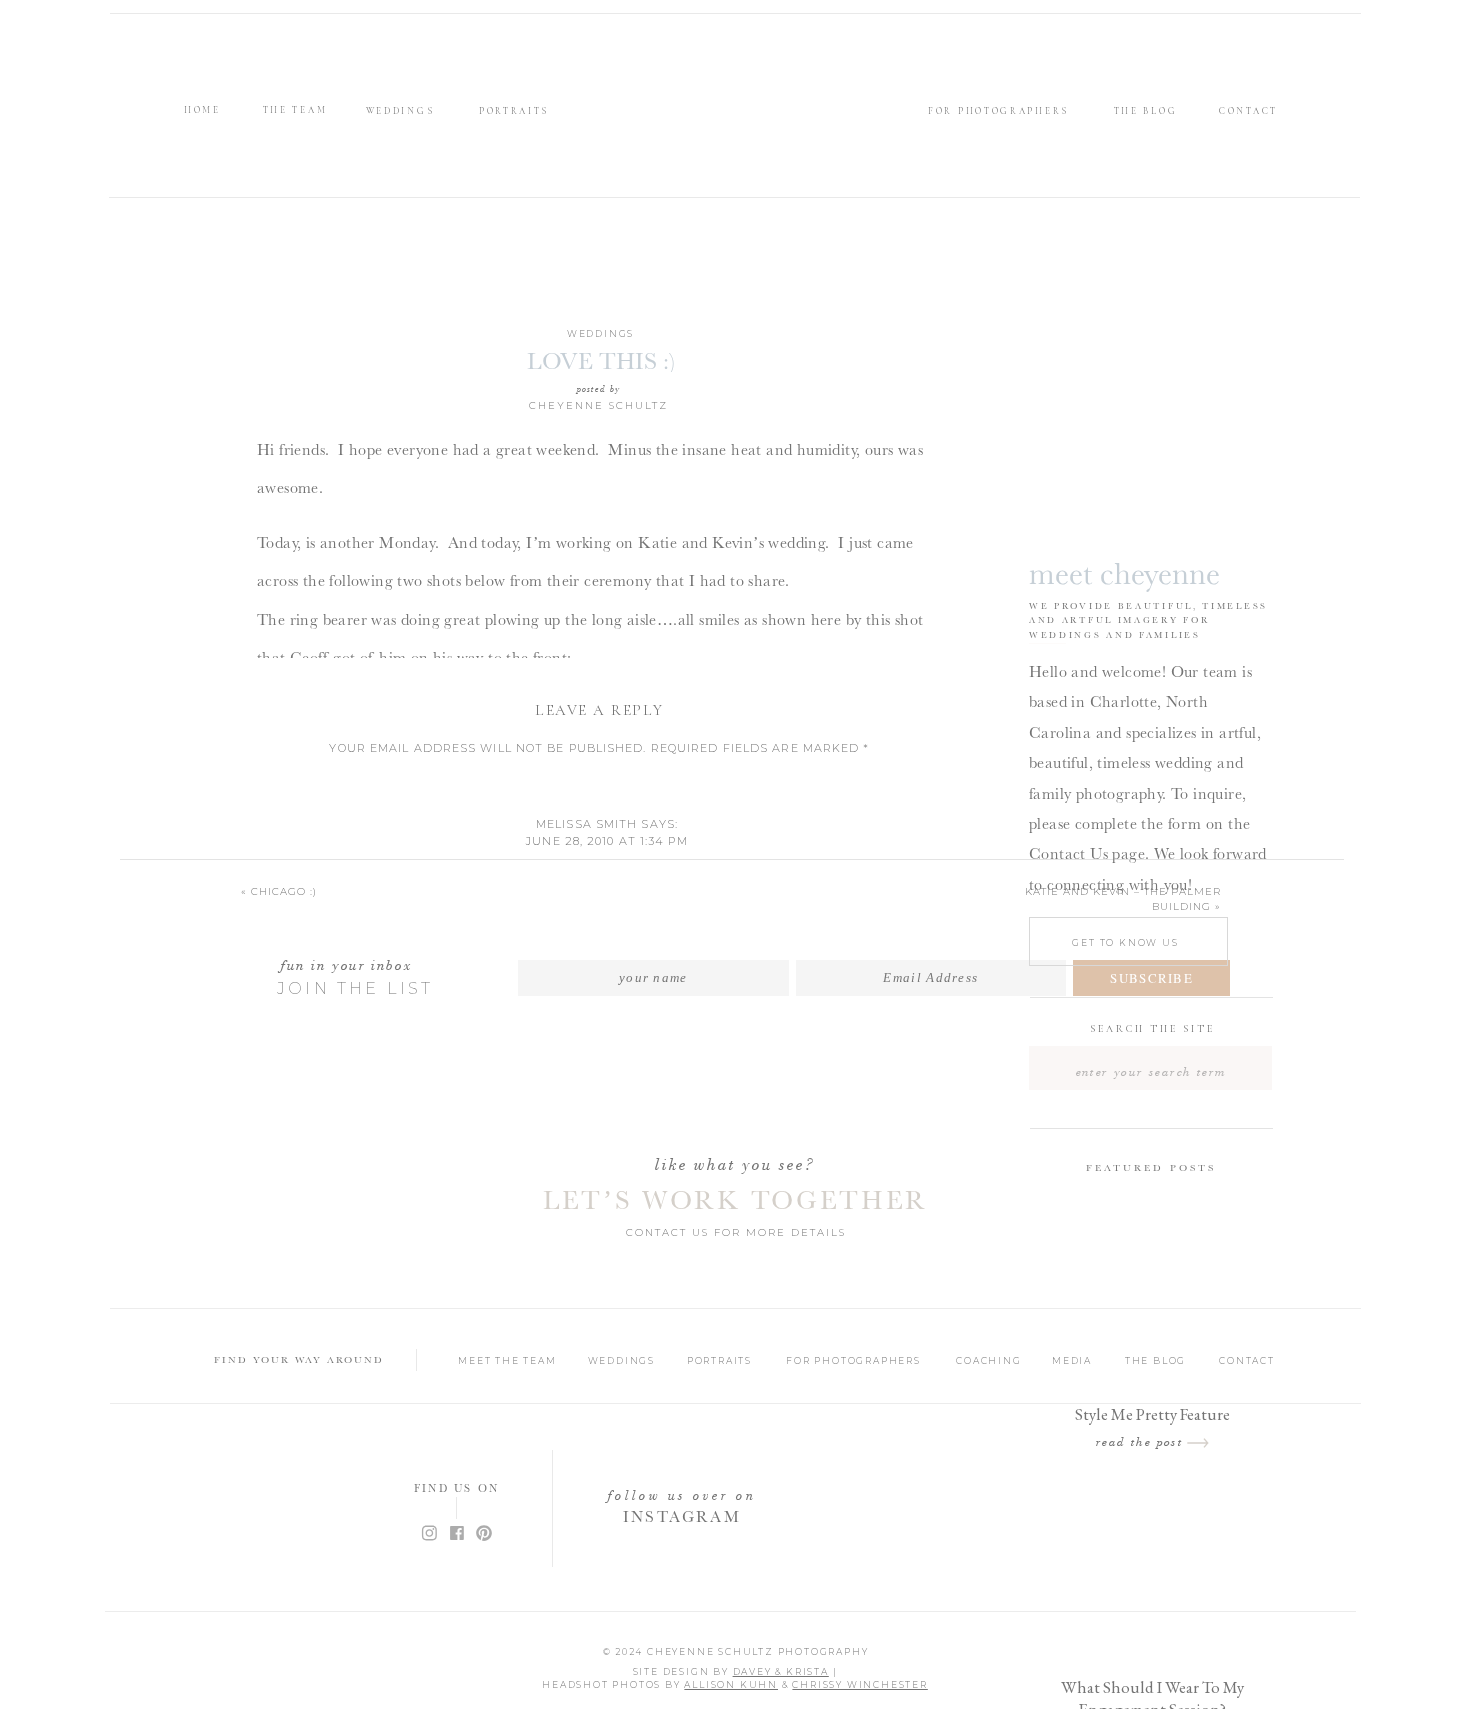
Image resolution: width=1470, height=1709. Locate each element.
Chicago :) (284, 891)
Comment (600, 780)
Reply (607, 900)
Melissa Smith (586, 824)
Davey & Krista (781, 1671)
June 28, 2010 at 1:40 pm (606, 953)
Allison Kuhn (731, 1684)
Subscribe (1151, 978)
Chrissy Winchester (859, 1684)
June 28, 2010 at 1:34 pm (606, 841)
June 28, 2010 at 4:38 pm (606, 1641)
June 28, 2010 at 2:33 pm (607, 1289)
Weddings (600, 333)
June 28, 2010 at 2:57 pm (607, 1417)
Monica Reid (586, 1401)
